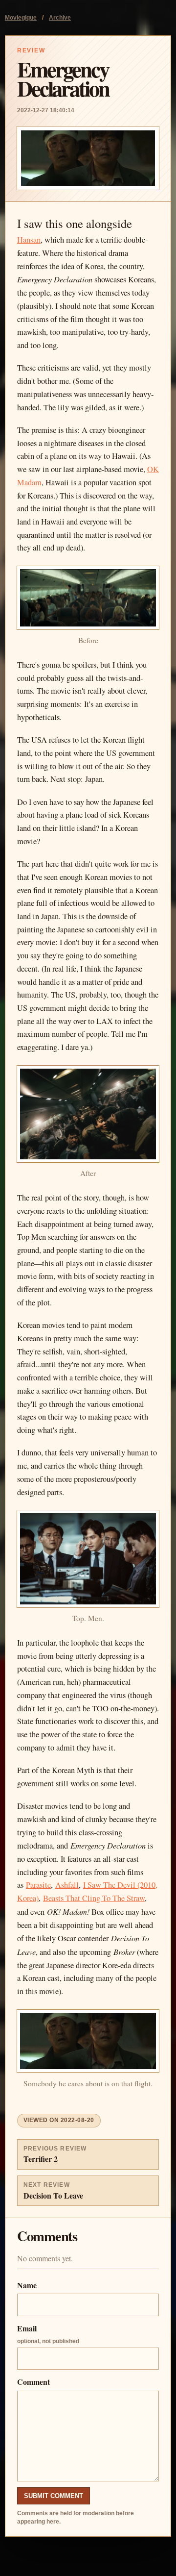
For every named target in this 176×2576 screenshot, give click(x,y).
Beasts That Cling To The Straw (94, 1898)
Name (27, 2285)
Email (48, 2334)
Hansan (29, 240)
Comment (33, 2382)
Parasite (38, 1885)
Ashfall (67, 1885)
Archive (60, 18)
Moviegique (21, 18)
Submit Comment (54, 2496)
